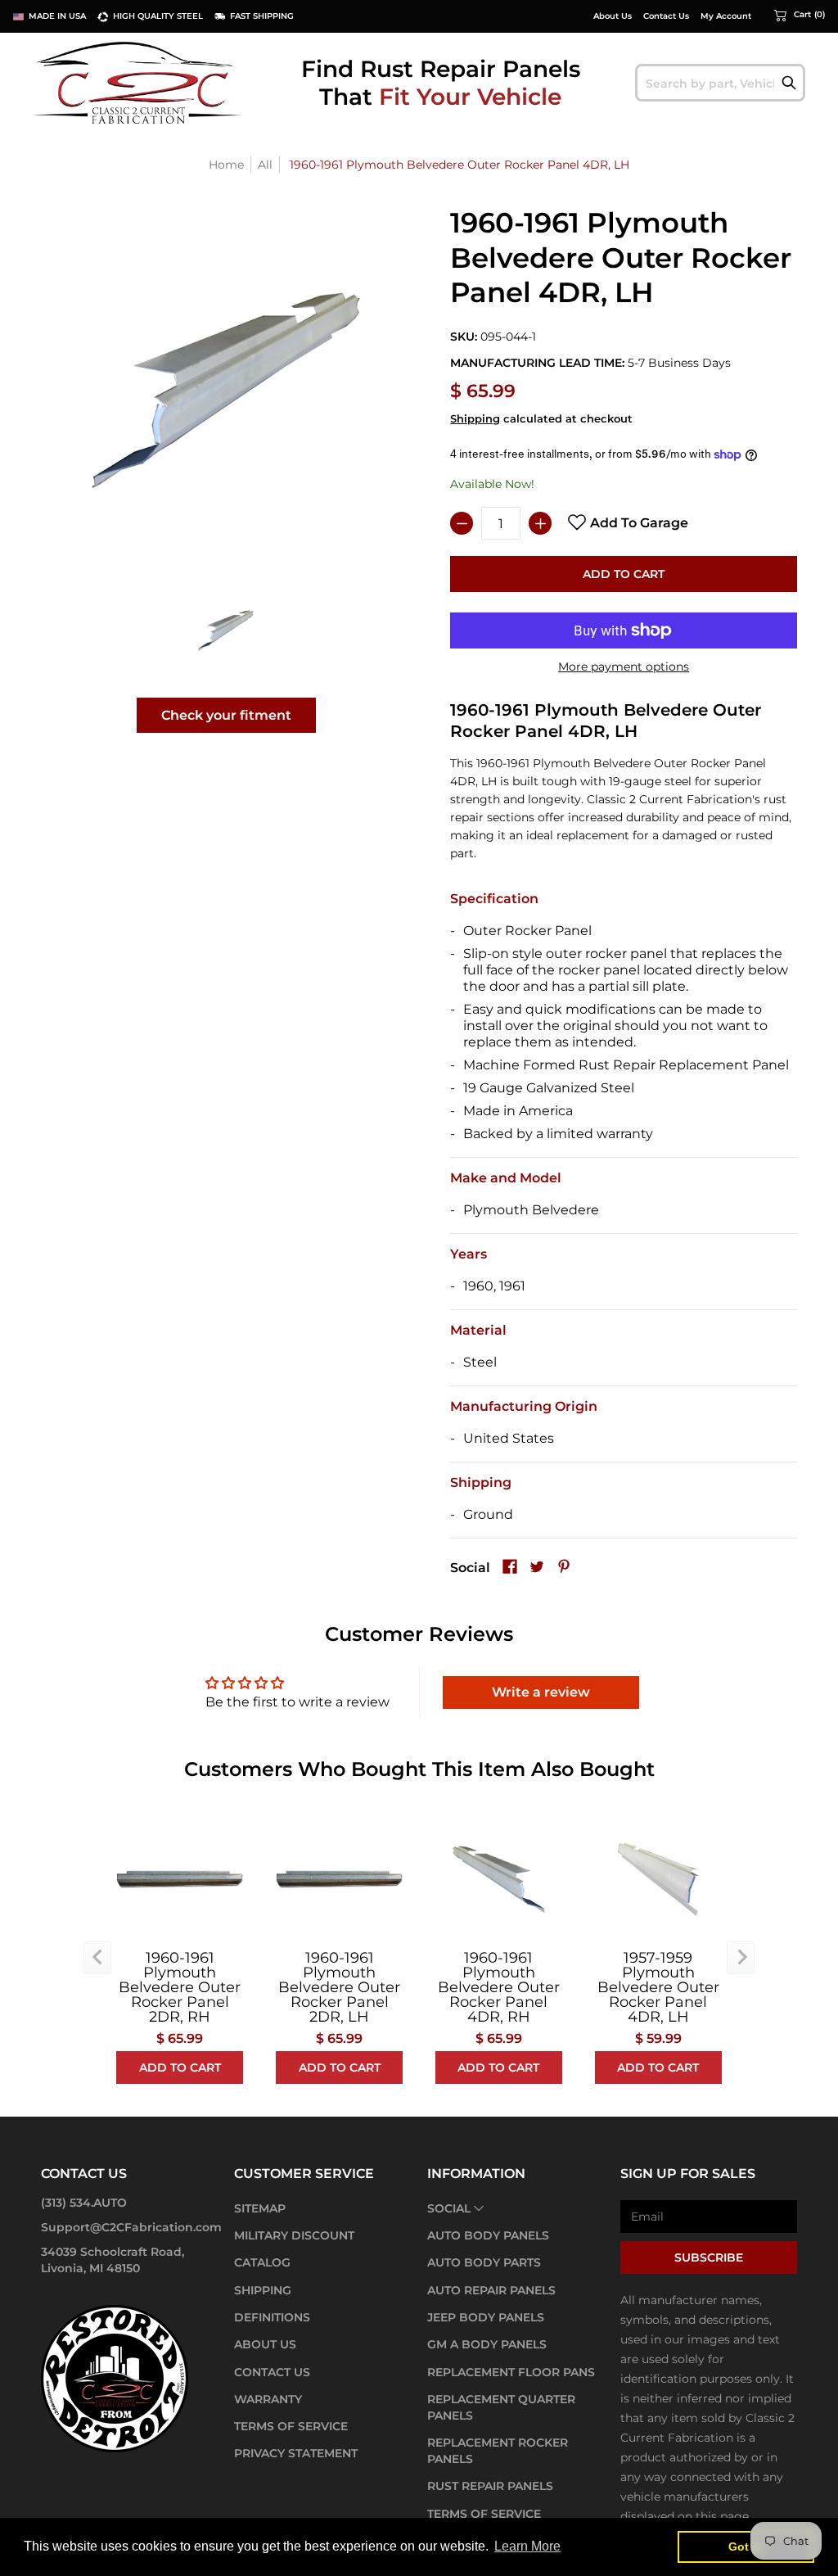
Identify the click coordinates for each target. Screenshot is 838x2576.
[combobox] (720, 83)
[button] (800, 15)
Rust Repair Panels (490, 2486)
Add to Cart (624, 574)
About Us (613, 16)
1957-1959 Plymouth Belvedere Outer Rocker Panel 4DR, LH (658, 1987)
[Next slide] (741, 1958)
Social (449, 2208)
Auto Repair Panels (491, 2290)
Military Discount (294, 2235)
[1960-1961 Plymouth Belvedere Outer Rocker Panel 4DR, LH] (226, 630)
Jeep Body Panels (486, 2317)
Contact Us (666, 16)
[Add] (540, 523)
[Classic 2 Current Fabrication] (139, 82)
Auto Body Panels (488, 2235)
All (265, 165)
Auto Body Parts (484, 2262)
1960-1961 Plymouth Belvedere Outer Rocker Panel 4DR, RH (499, 1987)
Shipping (475, 419)
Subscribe (709, 2257)
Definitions (272, 2317)
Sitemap (260, 2208)
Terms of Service (291, 2426)
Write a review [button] (541, 1692)
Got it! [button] (746, 2547)
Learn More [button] (527, 2546)
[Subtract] (462, 523)
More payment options (624, 667)
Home (226, 165)
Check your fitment (226, 715)
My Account (726, 16)
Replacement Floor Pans (511, 2372)
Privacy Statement (296, 2453)
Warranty (268, 2399)
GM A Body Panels (487, 2344)
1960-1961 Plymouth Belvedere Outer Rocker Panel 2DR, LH (339, 1987)
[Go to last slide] (97, 1958)
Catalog (262, 2262)
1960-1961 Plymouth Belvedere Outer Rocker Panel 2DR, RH (180, 1987)
